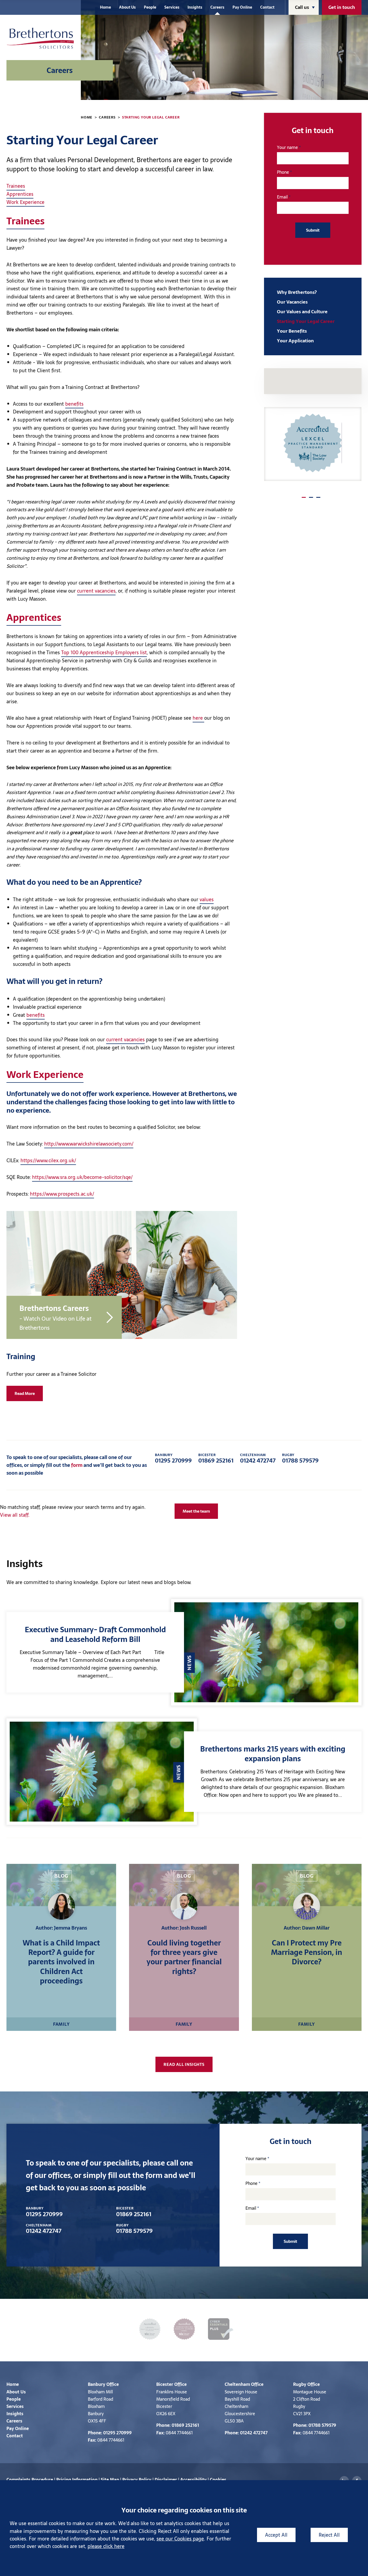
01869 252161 (216, 1458)
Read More (25, 1393)
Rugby (300, 2384)
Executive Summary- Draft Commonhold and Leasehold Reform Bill (95, 1635)
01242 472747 (258, 1458)
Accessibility (193, 2480)
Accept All (276, 2535)
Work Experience (25, 202)
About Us (127, 7)
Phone (283, 172)
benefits (74, 404)
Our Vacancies (292, 302)
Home (105, 7)
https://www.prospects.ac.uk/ (62, 1194)
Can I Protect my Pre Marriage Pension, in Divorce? (307, 1952)
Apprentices (20, 194)
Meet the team (196, 1511)
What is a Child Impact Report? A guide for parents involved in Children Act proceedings (61, 1962)
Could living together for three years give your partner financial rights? (184, 1957)
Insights (195, 7)
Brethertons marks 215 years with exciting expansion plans (273, 1754)
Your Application (295, 341)
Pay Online (242, 7)
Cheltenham (237, 2384)
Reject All (329, 2535)
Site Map (110, 2480)
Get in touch (342, 7)
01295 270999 (173, 1458)
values (207, 899)
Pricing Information (77, 2480)
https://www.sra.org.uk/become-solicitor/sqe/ (82, 1177)
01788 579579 (300, 1458)
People (150, 7)
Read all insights (184, 2064)
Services (172, 7)
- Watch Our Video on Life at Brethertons (55, 1317)
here (198, 718)
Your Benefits (292, 331)
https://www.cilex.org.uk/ (48, 1160)
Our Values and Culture (302, 312)
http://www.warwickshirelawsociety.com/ (89, 1144)
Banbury (97, 2384)
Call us (302, 7)
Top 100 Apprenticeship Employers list (104, 652)
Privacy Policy (137, 2480)
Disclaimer (166, 2480)
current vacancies (96, 591)
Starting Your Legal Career (151, 117)
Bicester (165, 2384)
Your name (287, 147)
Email (282, 197)
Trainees (16, 186)
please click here (106, 2546)
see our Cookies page (180, 2539)
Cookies (218, 2480)
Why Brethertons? (297, 292)
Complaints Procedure (30, 2480)
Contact (267, 7)
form (77, 1465)
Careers (217, 7)
